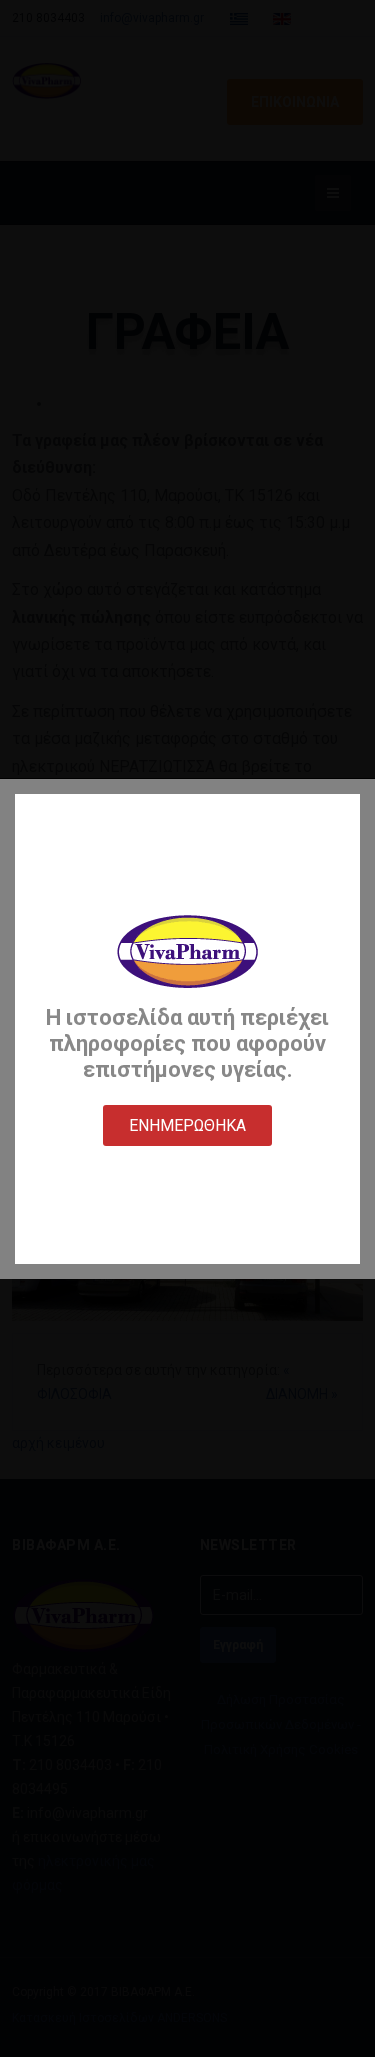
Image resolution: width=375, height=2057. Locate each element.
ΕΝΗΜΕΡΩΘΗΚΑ (187, 1125)
